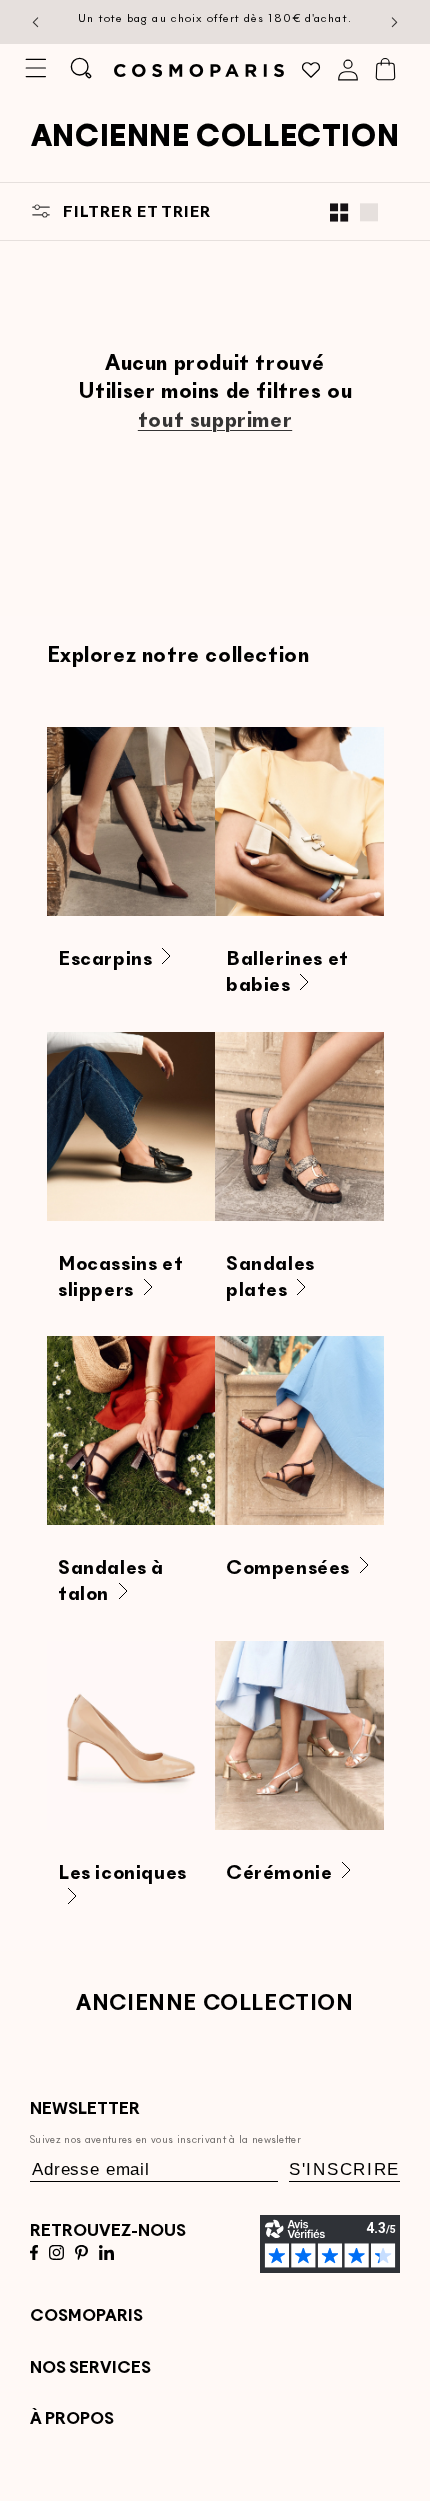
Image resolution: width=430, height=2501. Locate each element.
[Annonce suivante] (395, 22)
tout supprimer (215, 422)
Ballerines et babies (287, 973)
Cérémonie (279, 1874)
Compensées (288, 1569)
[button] (35, 68)
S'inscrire (344, 2169)
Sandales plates (270, 1277)
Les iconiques (122, 1874)
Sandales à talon (111, 1582)
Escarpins (105, 960)
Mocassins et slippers (120, 1277)
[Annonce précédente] (36, 22)
